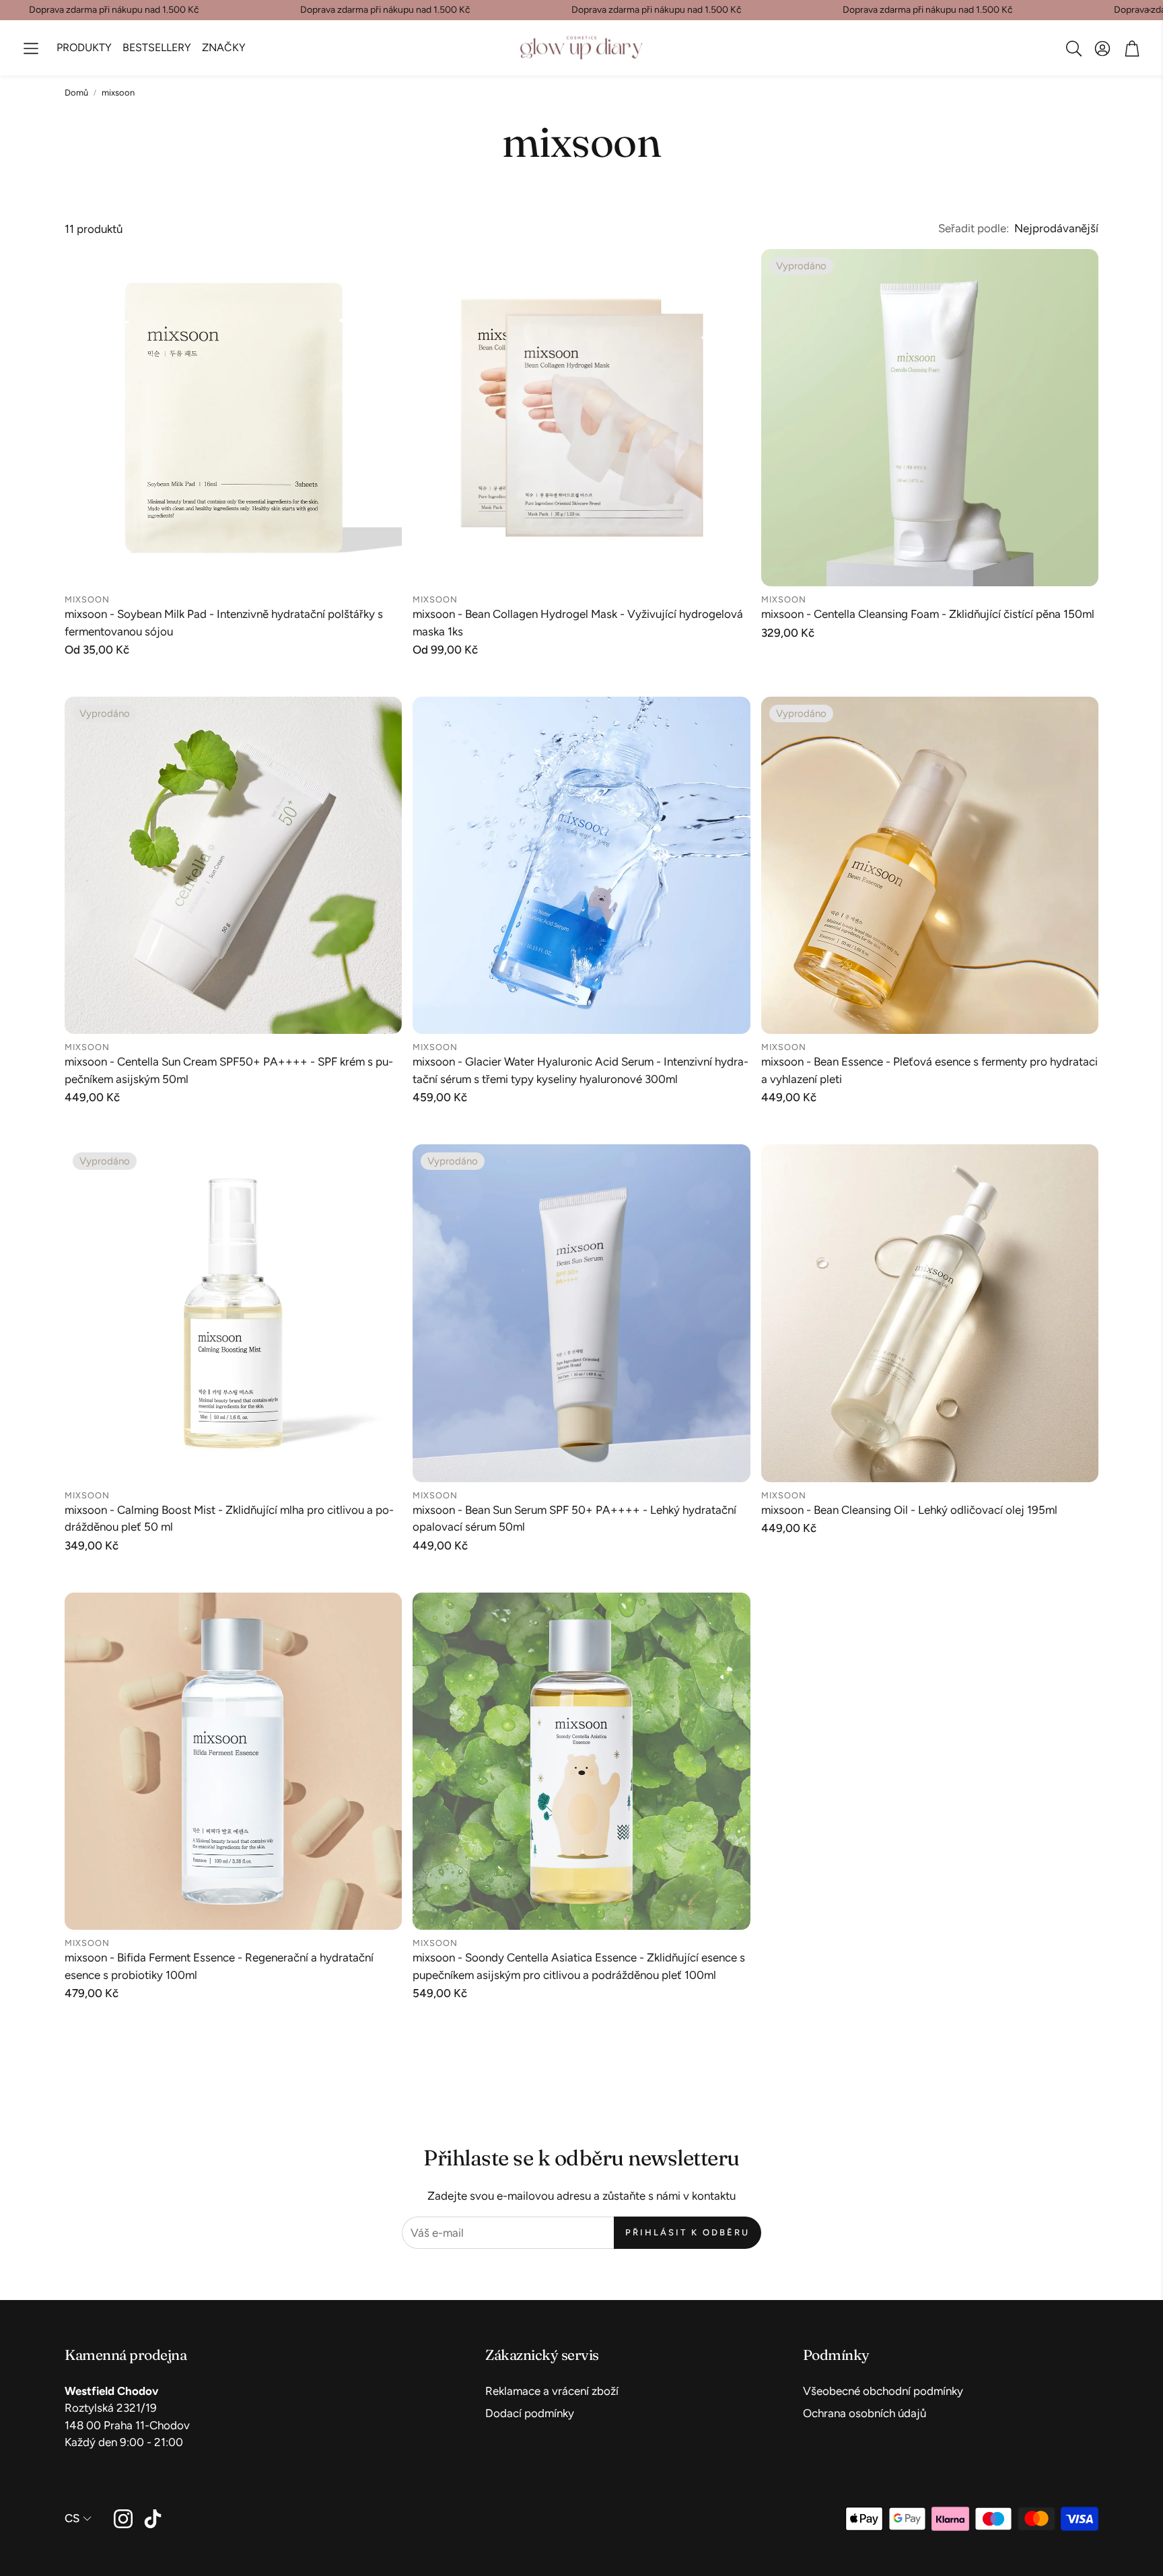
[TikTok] (153, 2519)
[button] (31, 48)
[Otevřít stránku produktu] (233, 418)
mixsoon (118, 93)
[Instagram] (123, 2519)
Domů (76, 93)
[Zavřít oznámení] (1150, 10)
